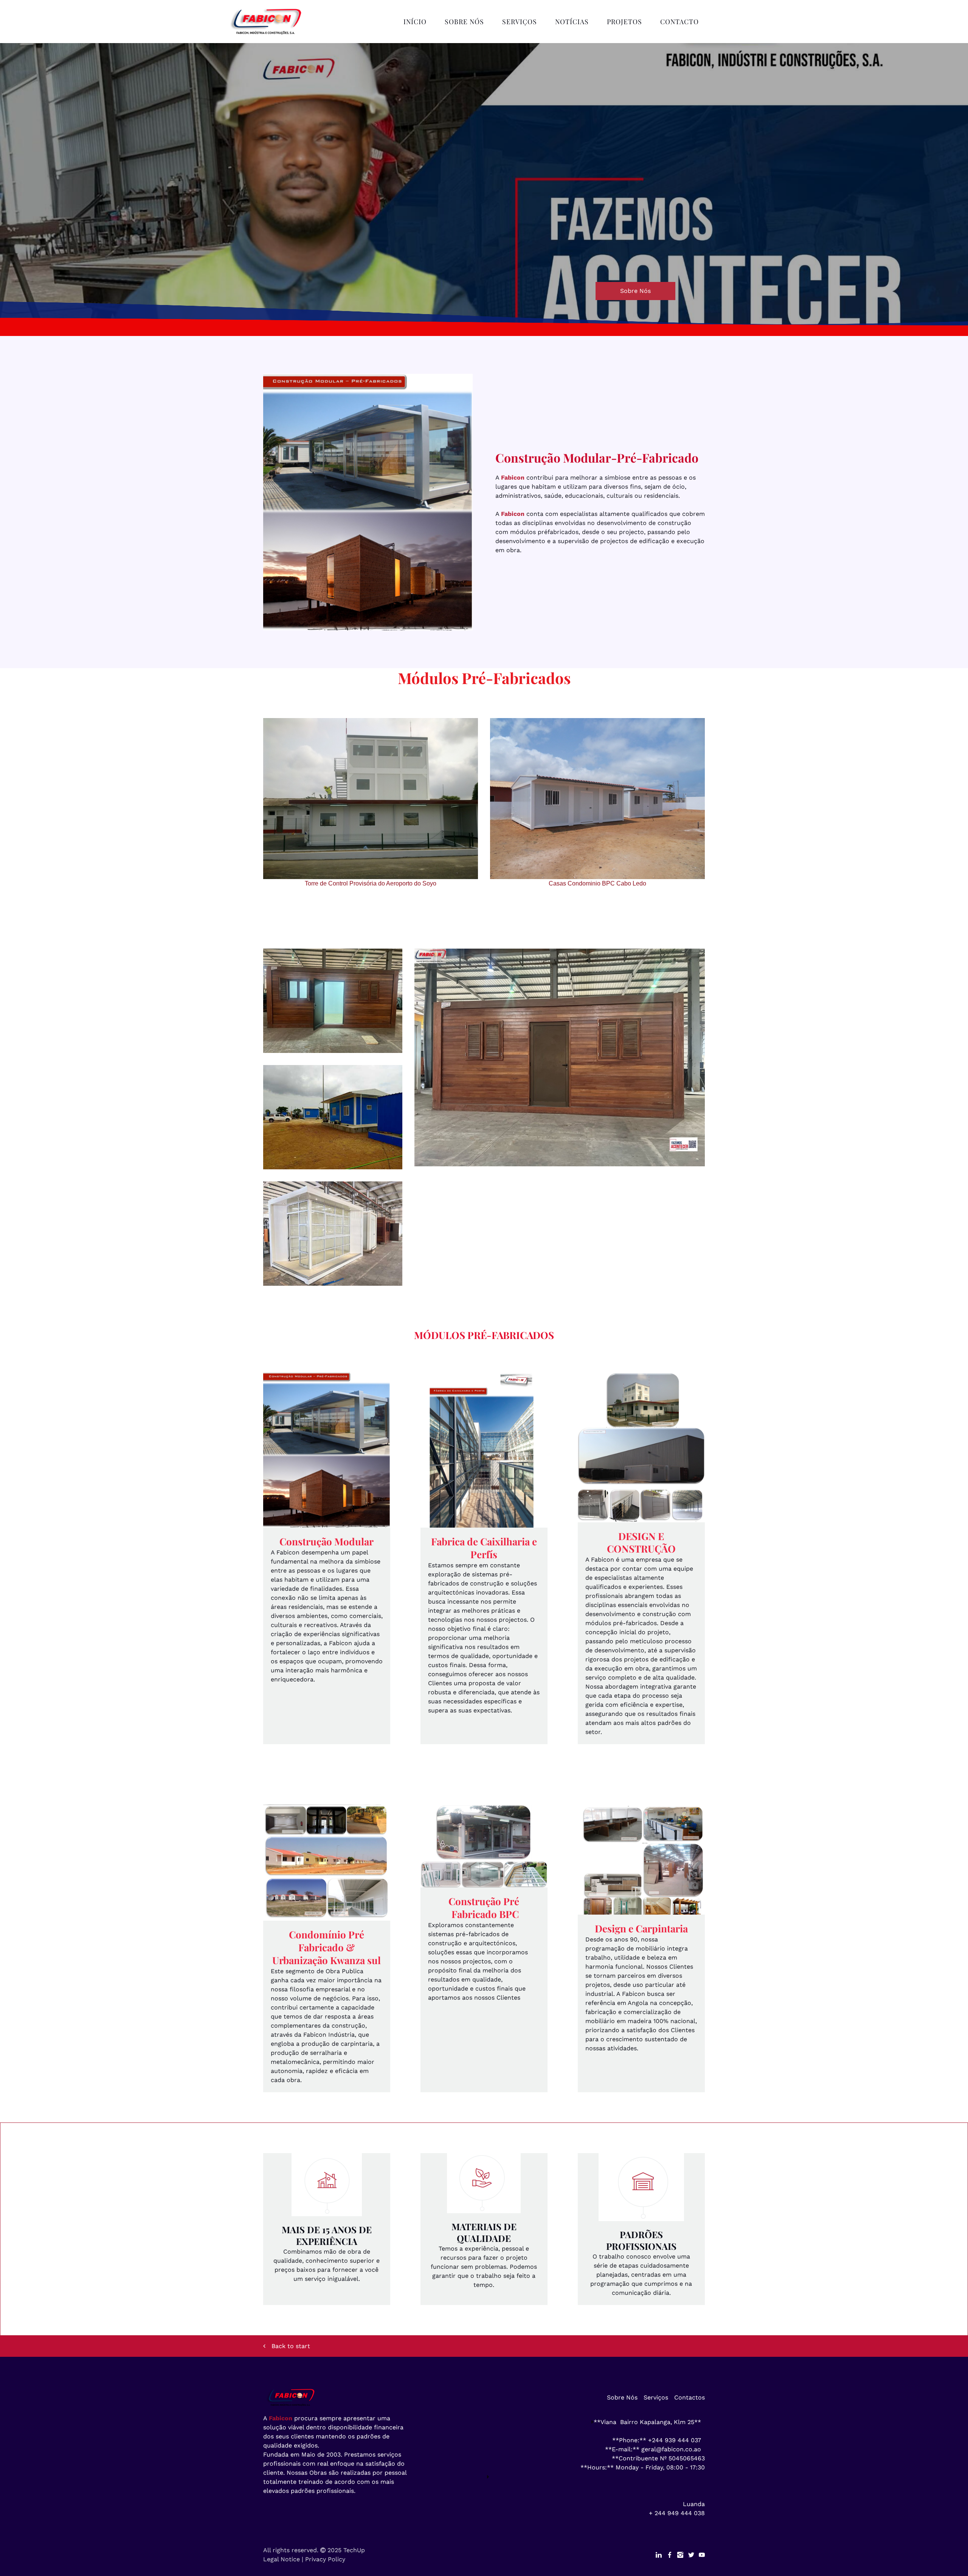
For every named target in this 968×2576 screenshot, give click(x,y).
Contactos (690, 2397)
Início (415, 21)
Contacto (679, 21)
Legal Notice (282, 2559)
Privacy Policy (325, 2559)
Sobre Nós (464, 21)
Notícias (572, 21)
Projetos (624, 21)
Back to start (291, 2346)
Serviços (520, 21)
